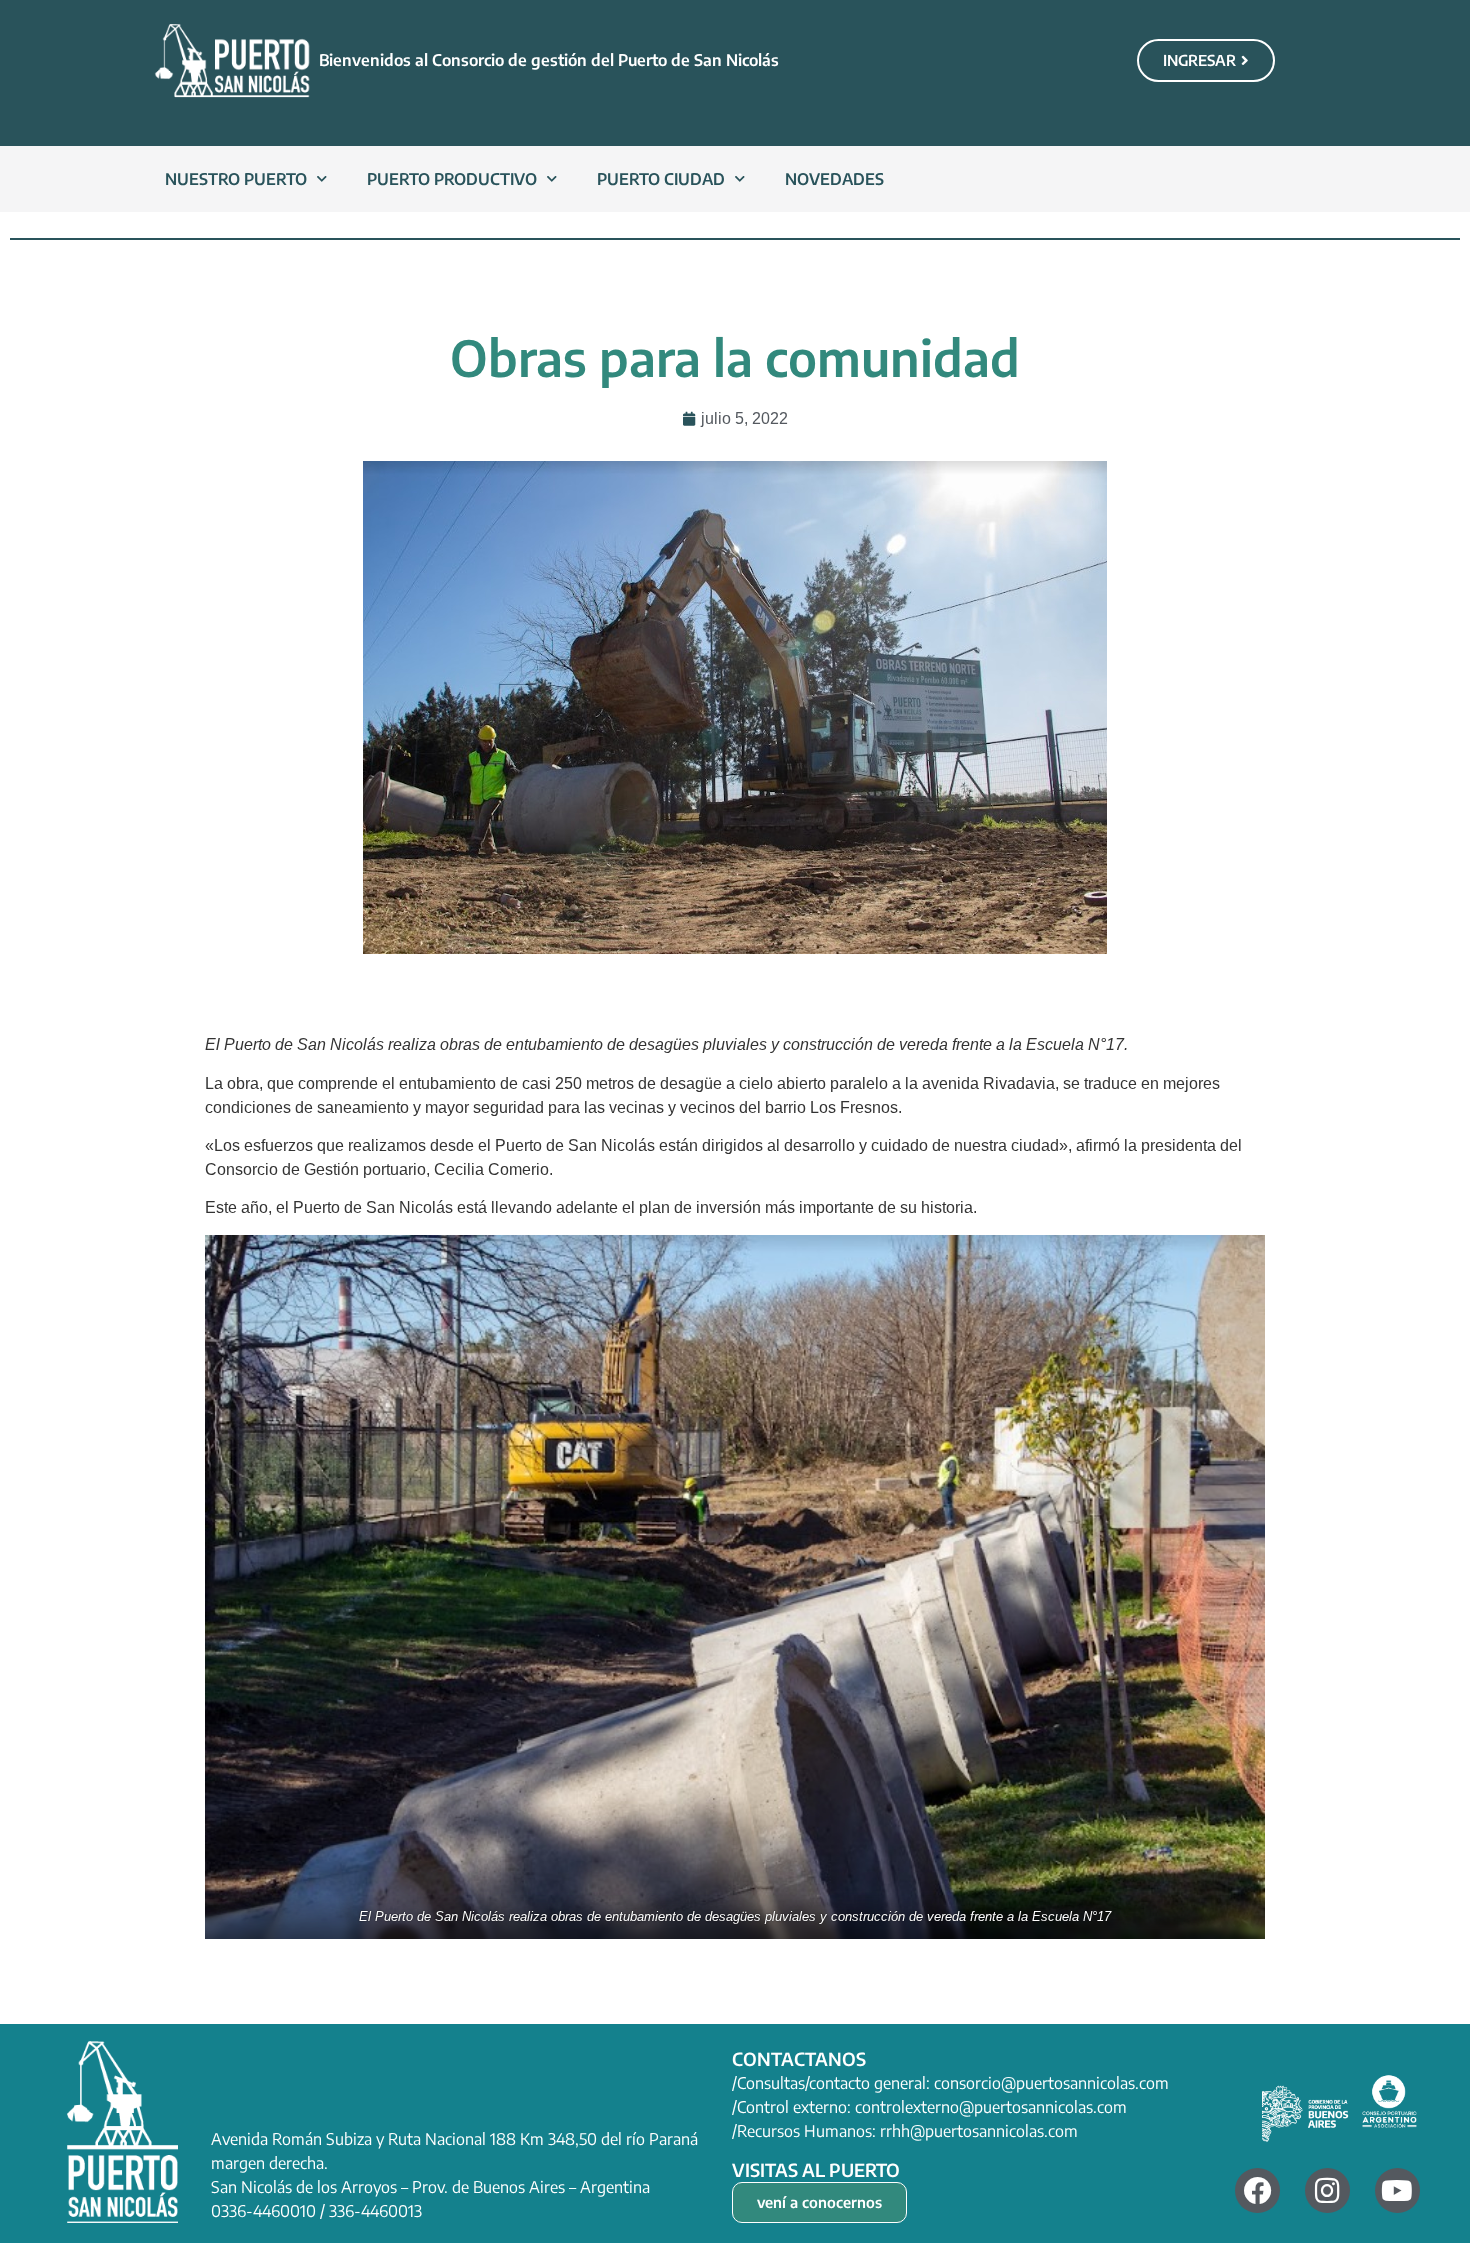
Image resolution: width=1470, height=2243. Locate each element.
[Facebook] (1257, 2190)
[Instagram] (1327, 2190)
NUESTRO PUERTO (236, 179)
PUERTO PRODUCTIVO (452, 179)
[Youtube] (1397, 2190)
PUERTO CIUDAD (661, 179)
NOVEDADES (834, 179)
